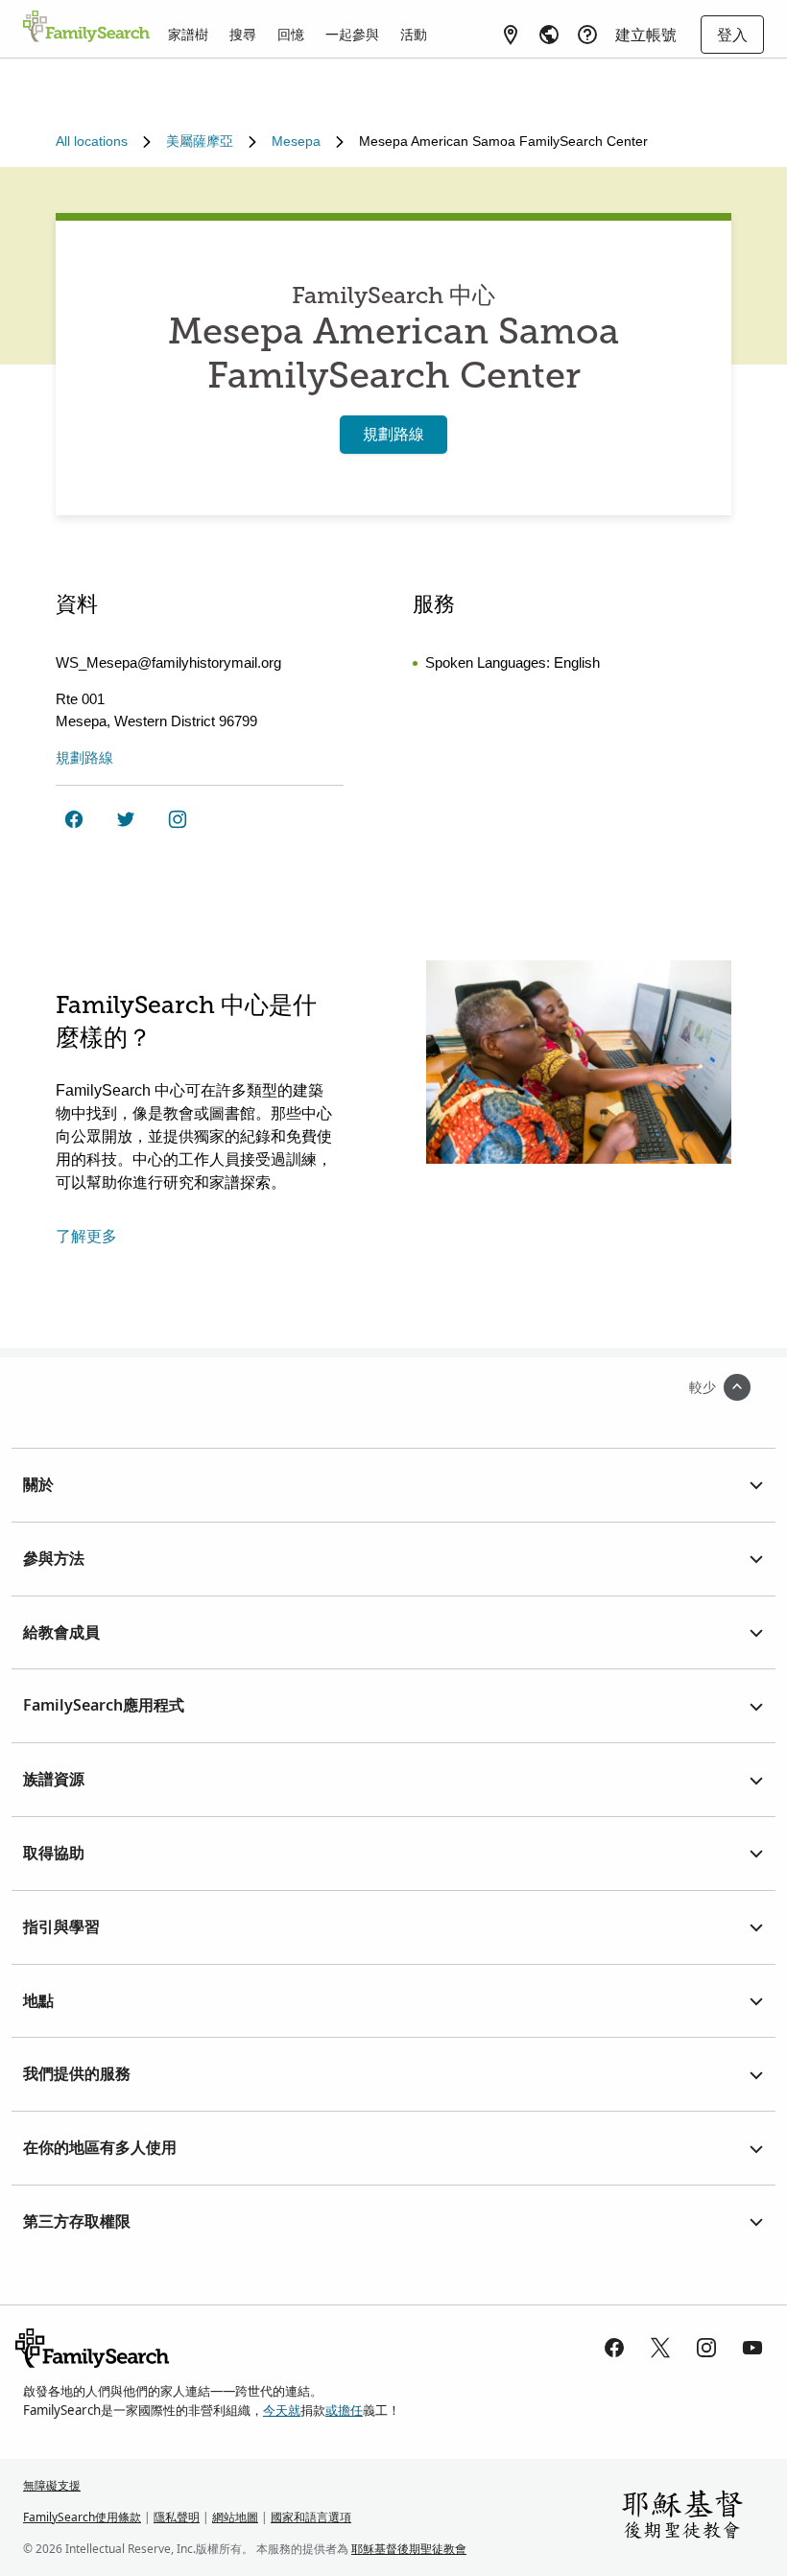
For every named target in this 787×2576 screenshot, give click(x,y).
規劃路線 (393, 434)
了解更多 (86, 1236)
